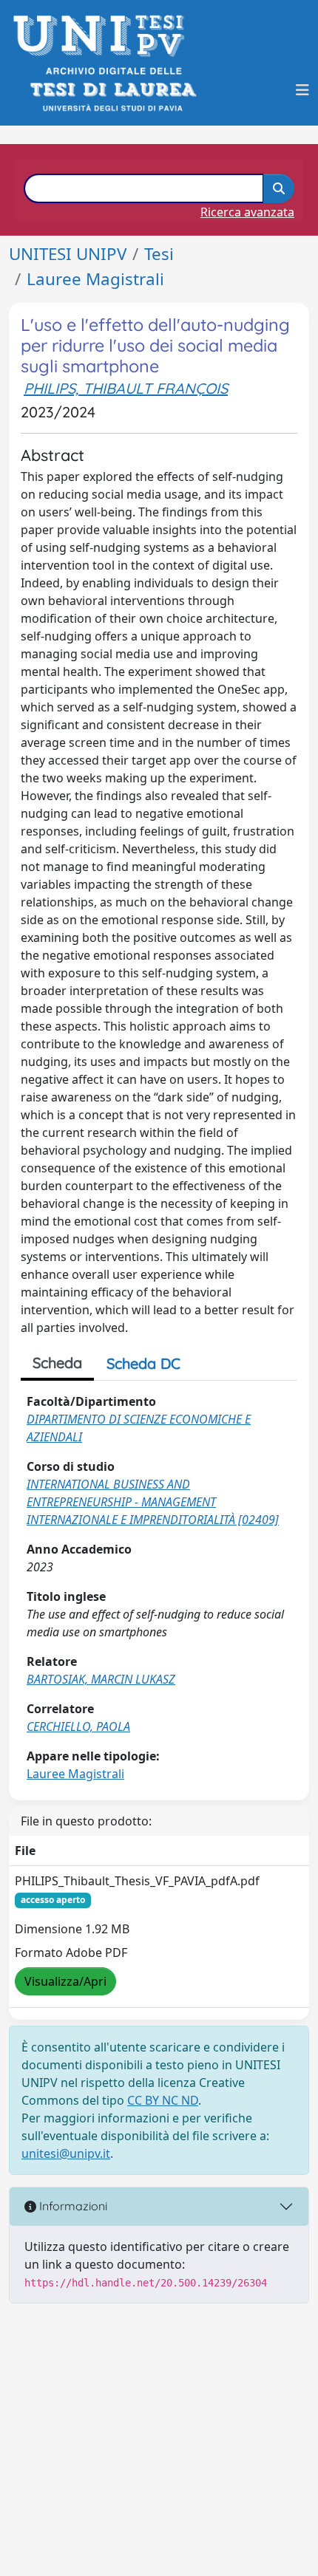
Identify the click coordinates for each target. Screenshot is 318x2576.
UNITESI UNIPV (68, 254)
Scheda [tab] (57, 1363)
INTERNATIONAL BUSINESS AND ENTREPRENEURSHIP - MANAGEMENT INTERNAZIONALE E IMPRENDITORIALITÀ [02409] (153, 1502)
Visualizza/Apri (65, 1981)
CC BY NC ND (163, 2100)
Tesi (159, 254)
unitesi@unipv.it (66, 2153)
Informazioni (72, 2206)
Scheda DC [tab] (143, 1363)
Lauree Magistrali (95, 279)
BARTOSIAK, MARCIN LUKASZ (101, 1679)
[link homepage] (103, 36)
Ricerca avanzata (247, 212)
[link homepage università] (112, 90)
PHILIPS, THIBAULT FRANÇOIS (126, 388)
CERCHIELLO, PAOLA (78, 1726)
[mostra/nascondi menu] (302, 90)
